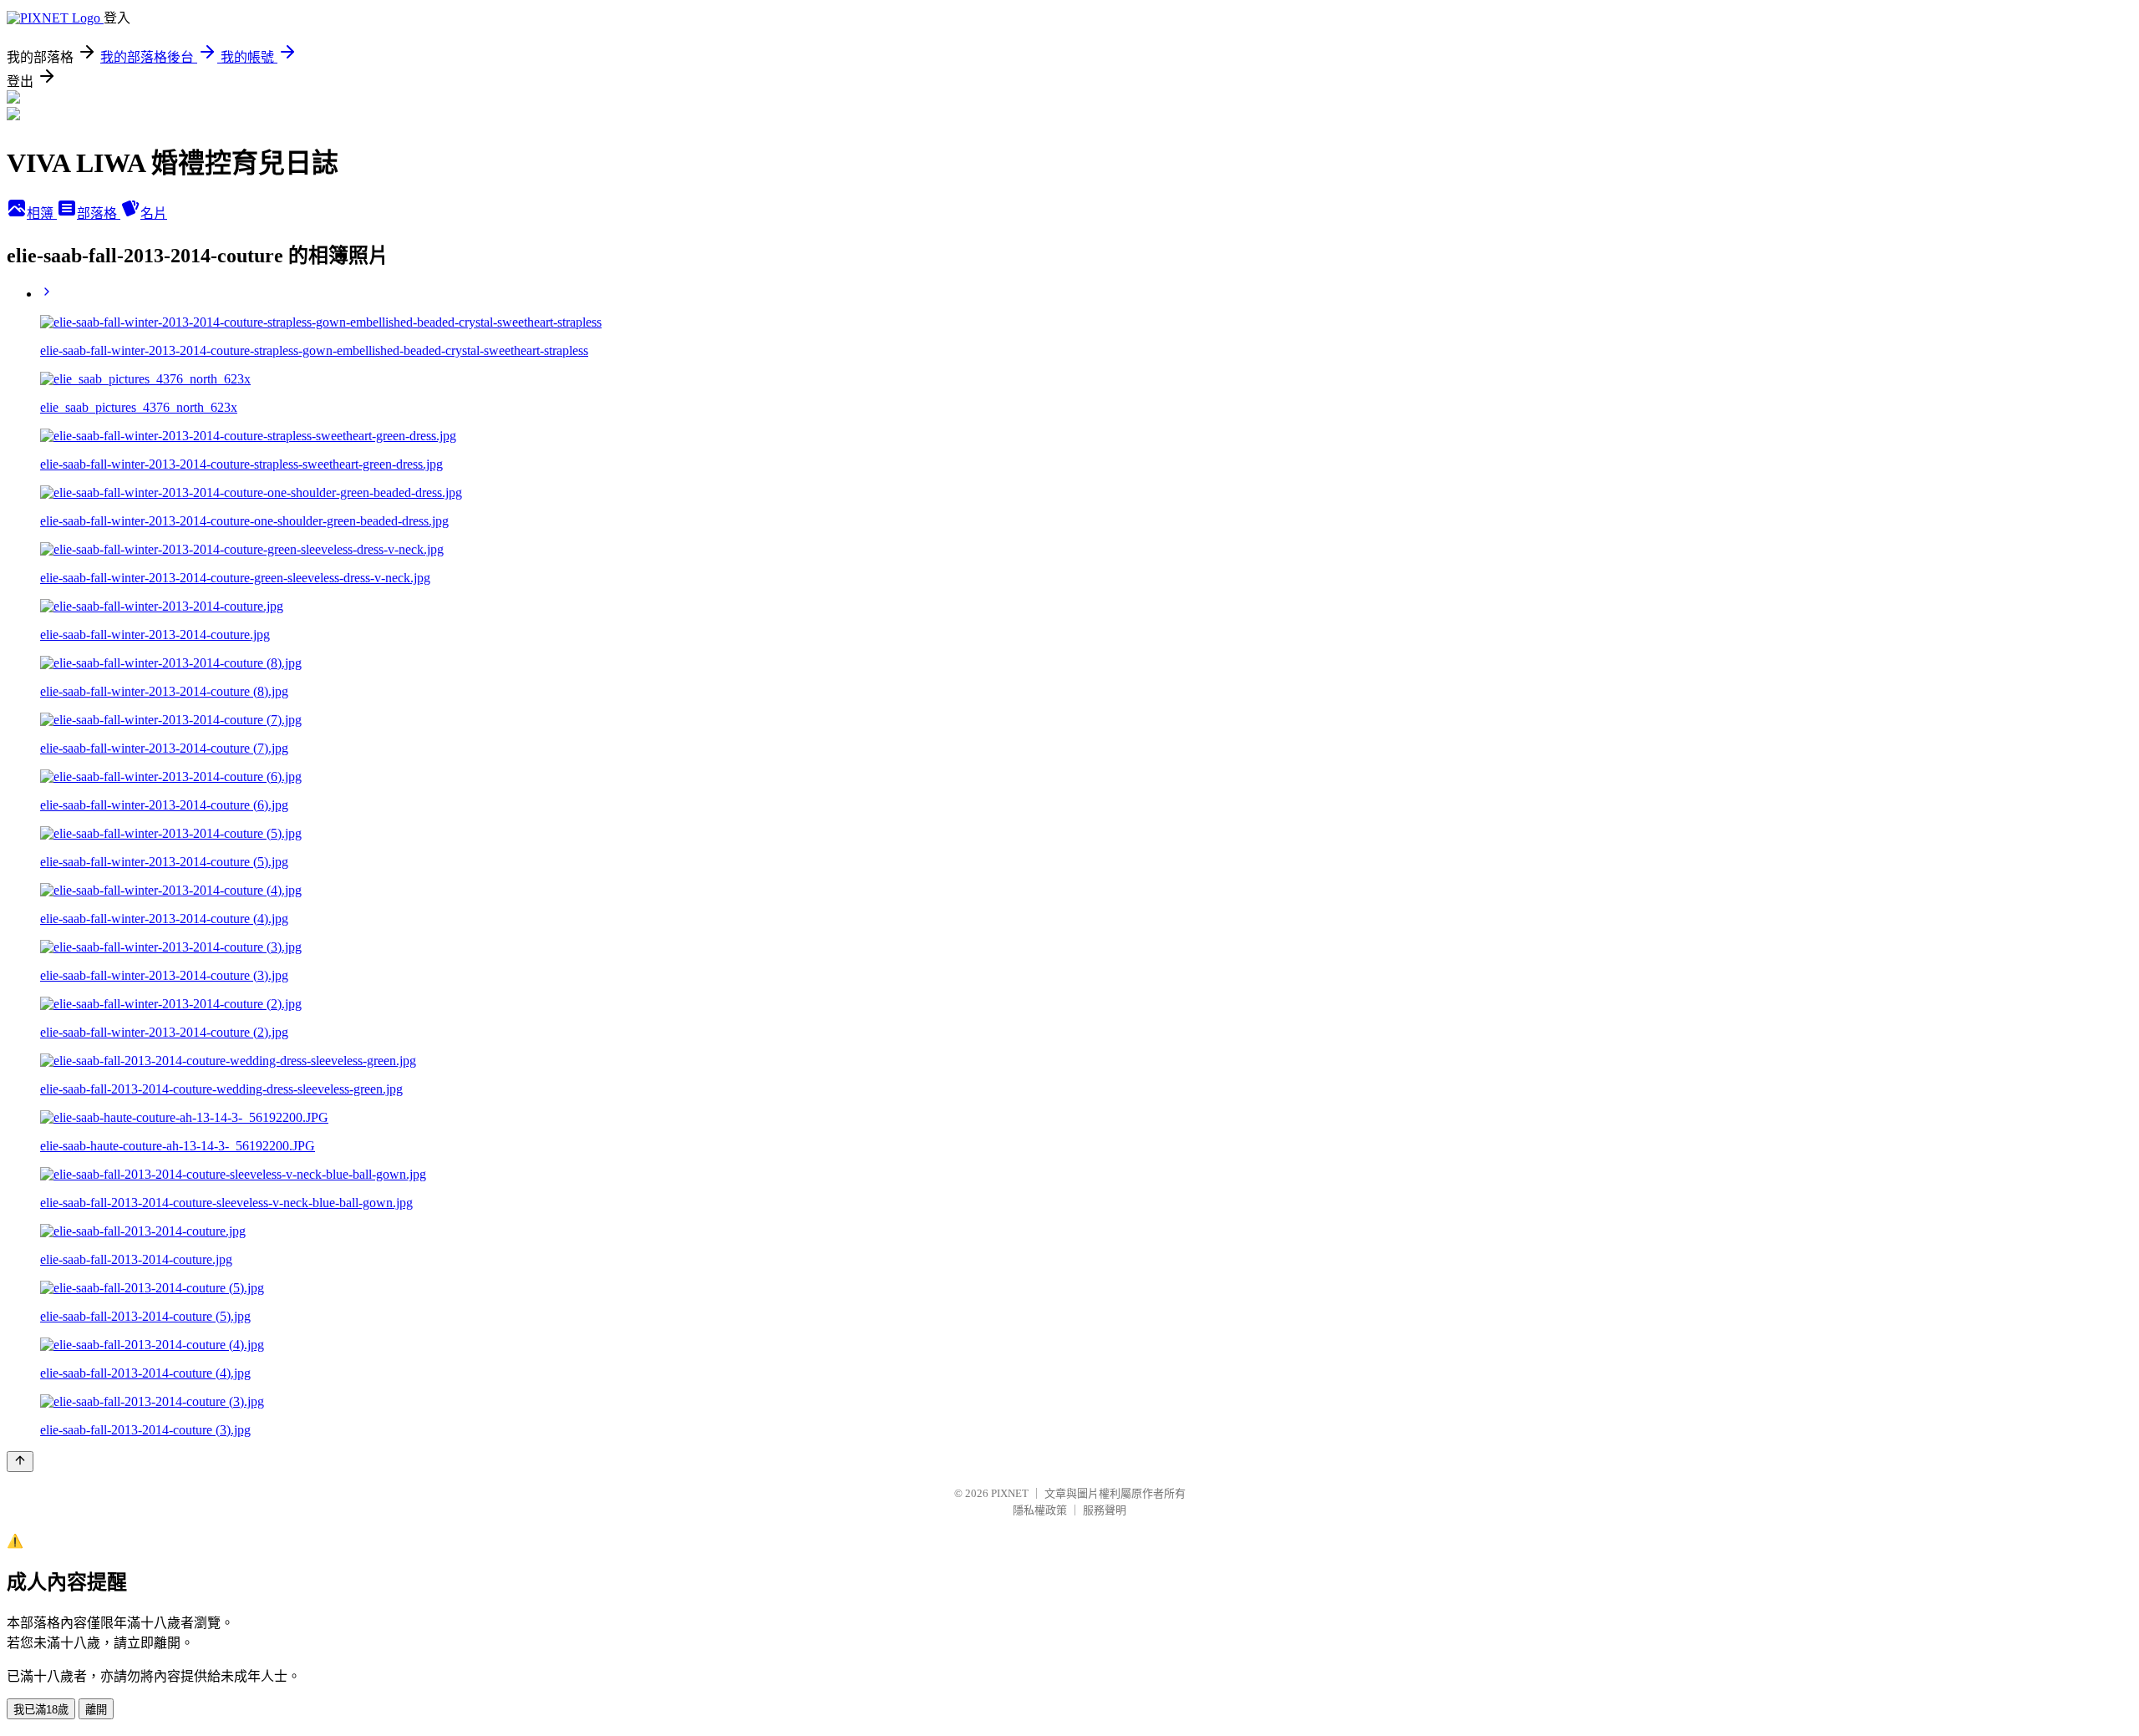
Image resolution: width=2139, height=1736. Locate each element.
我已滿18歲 (41, 1710)
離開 (96, 1710)
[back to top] (20, 1462)
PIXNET (1010, 1493)
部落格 (99, 213)
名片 (154, 213)
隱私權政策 (1040, 1510)
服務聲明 (1105, 1510)
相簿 (42, 213)
